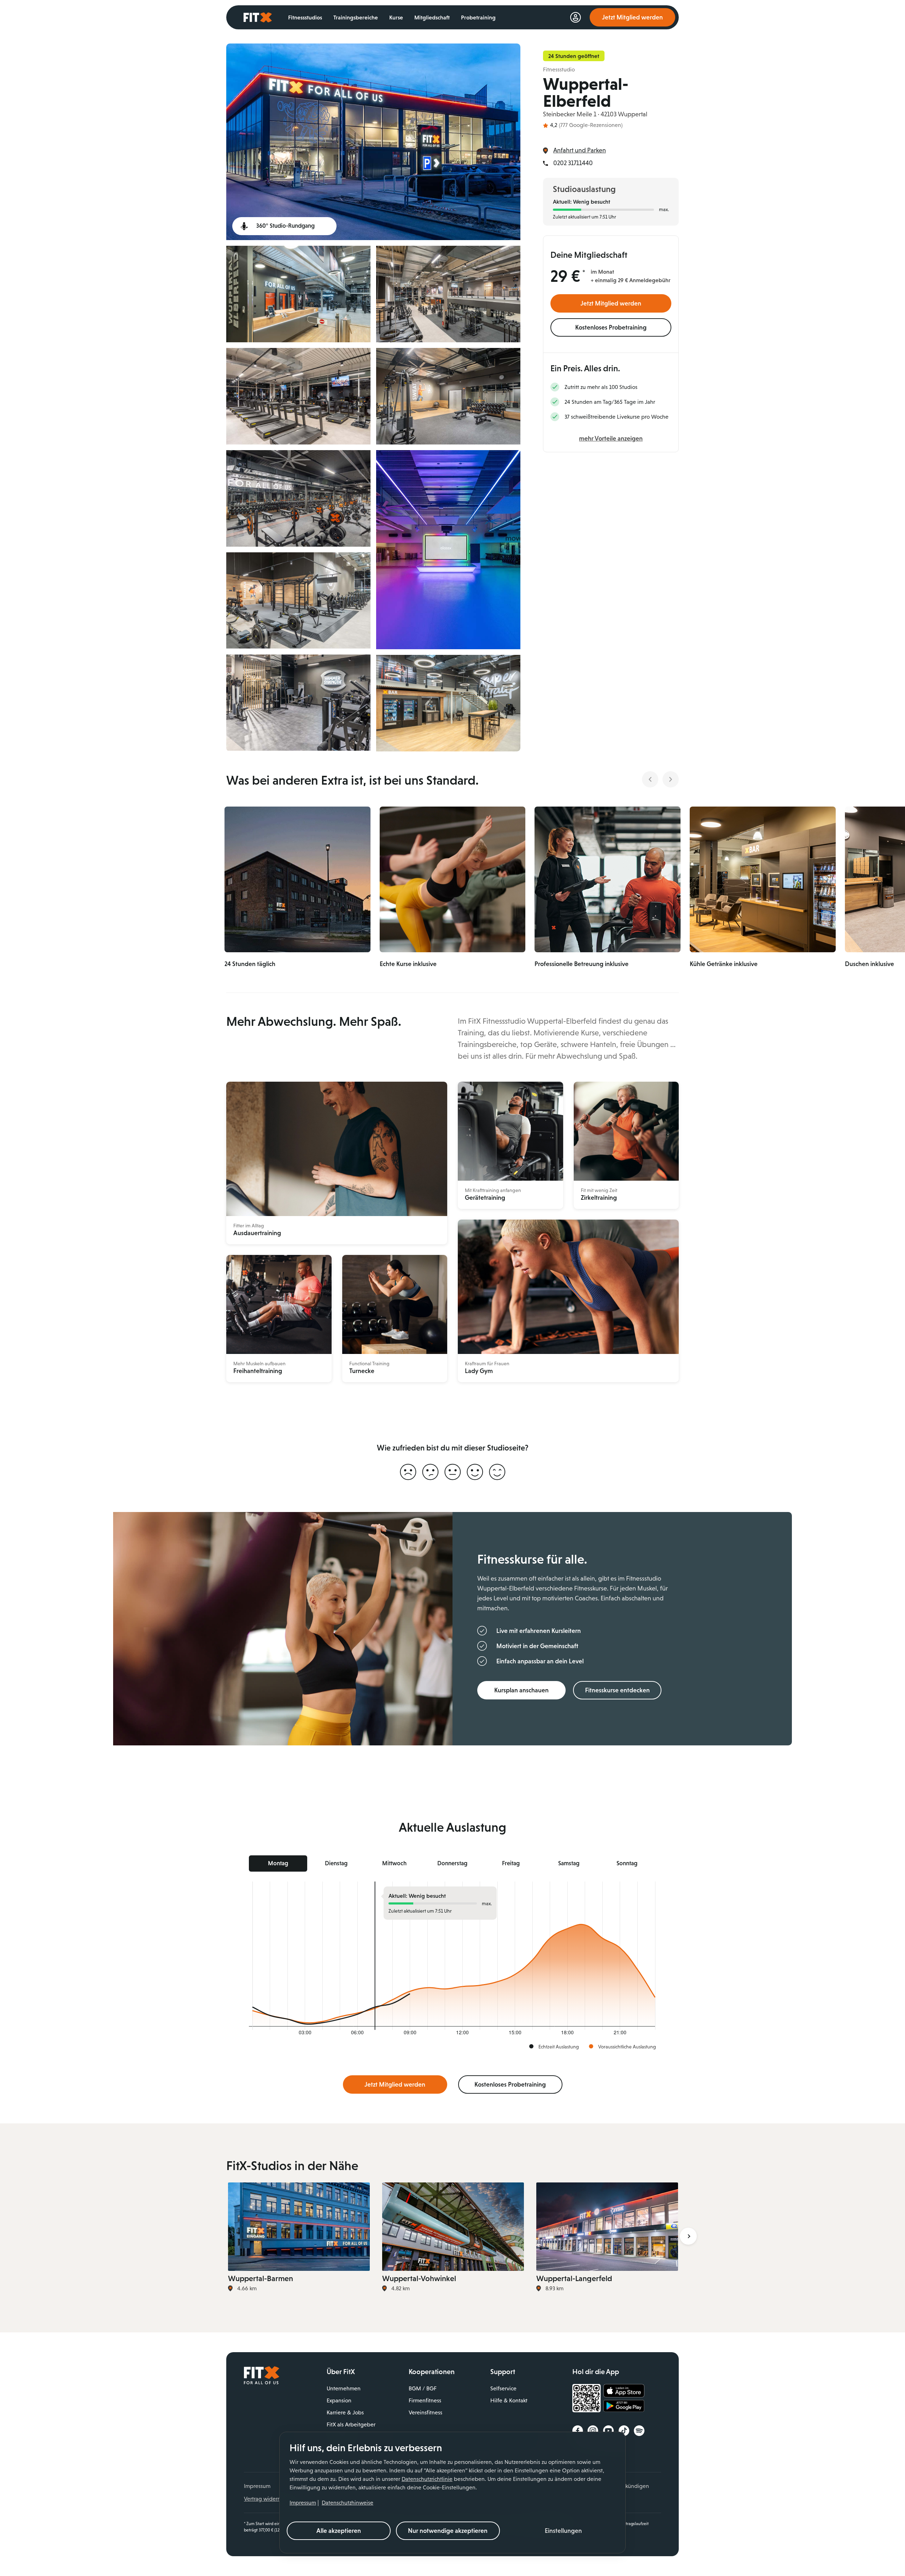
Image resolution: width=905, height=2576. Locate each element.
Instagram (593, 2431)
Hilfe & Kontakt (509, 2400)
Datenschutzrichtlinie (427, 2479)
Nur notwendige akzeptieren (448, 2531)
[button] (564, 2531)
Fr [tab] (511, 1863)
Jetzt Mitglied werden (611, 303)
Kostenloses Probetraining (611, 327)
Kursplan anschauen (521, 1690)
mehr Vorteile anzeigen (611, 438)
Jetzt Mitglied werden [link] (632, 17)
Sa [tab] (569, 1863)
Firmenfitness (425, 2400)
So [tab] (627, 1863)
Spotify (639, 2431)
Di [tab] (336, 1863)
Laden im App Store (624, 2391)
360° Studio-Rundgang (285, 226)
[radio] (408, 1472)
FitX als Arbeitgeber (351, 2424)
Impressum (303, 2503)
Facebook (578, 2431)
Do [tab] (452, 1863)
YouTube (608, 2431)
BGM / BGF (423, 2388)
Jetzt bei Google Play (624, 2407)
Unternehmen (344, 2388)
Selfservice (503, 2388)
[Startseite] (262, 2383)
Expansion (339, 2400)
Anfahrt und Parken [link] (580, 150)
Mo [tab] (278, 1863)
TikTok (624, 2431)
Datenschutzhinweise (348, 2503)
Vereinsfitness (425, 2412)
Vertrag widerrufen (267, 2499)
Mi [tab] (394, 1863)
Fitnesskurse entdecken (617, 1690)
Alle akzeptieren (339, 2531)
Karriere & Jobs (345, 2412)
